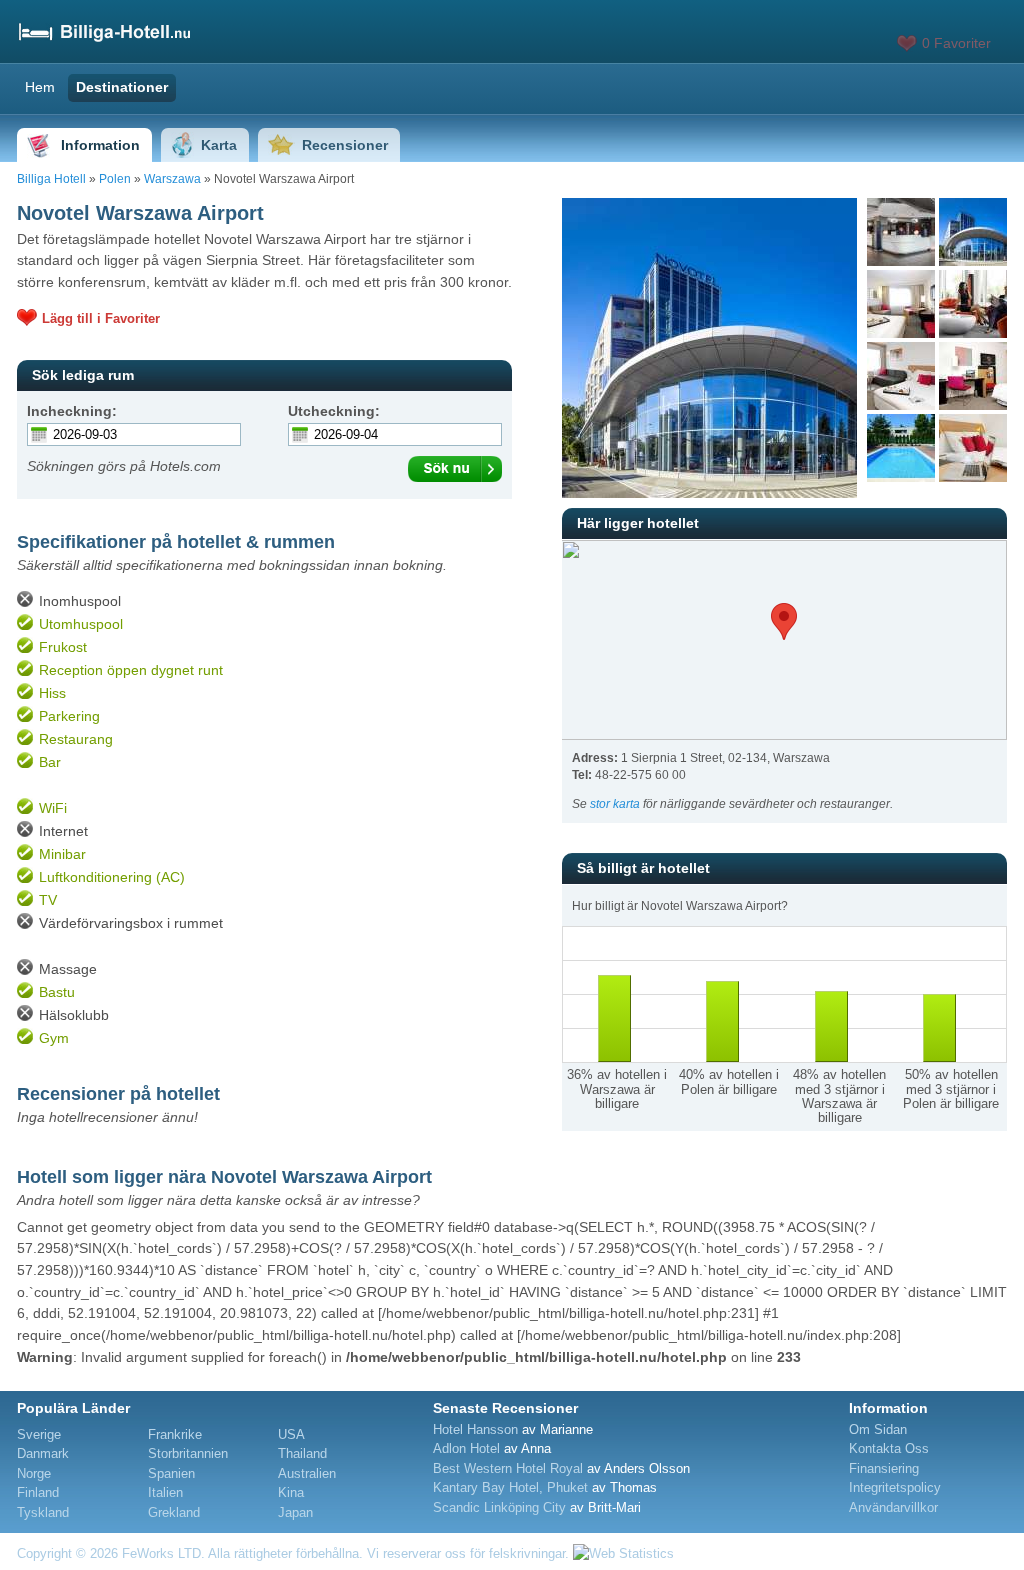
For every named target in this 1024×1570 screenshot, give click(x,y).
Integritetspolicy (895, 1487)
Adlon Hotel (466, 1448)
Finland (38, 1492)
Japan (295, 1512)
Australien (307, 1473)
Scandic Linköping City (499, 1507)
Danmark (43, 1453)
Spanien (171, 1473)
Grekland (174, 1512)
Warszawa (172, 179)
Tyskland (43, 1512)
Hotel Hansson (475, 1429)
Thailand (302, 1453)
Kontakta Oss (889, 1448)
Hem (40, 87)
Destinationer (122, 87)
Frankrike (175, 1434)
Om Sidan (878, 1429)
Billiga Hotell (51, 179)
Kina (291, 1492)
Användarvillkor (893, 1507)
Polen (115, 179)
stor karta (615, 804)
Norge (34, 1473)
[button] (784, 621)
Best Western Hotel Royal (508, 1468)
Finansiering (884, 1468)
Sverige (39, 1434)
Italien (165, 1492)
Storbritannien (188, 1453)
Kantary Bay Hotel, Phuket (510, 1487)
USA (291, 1434)
